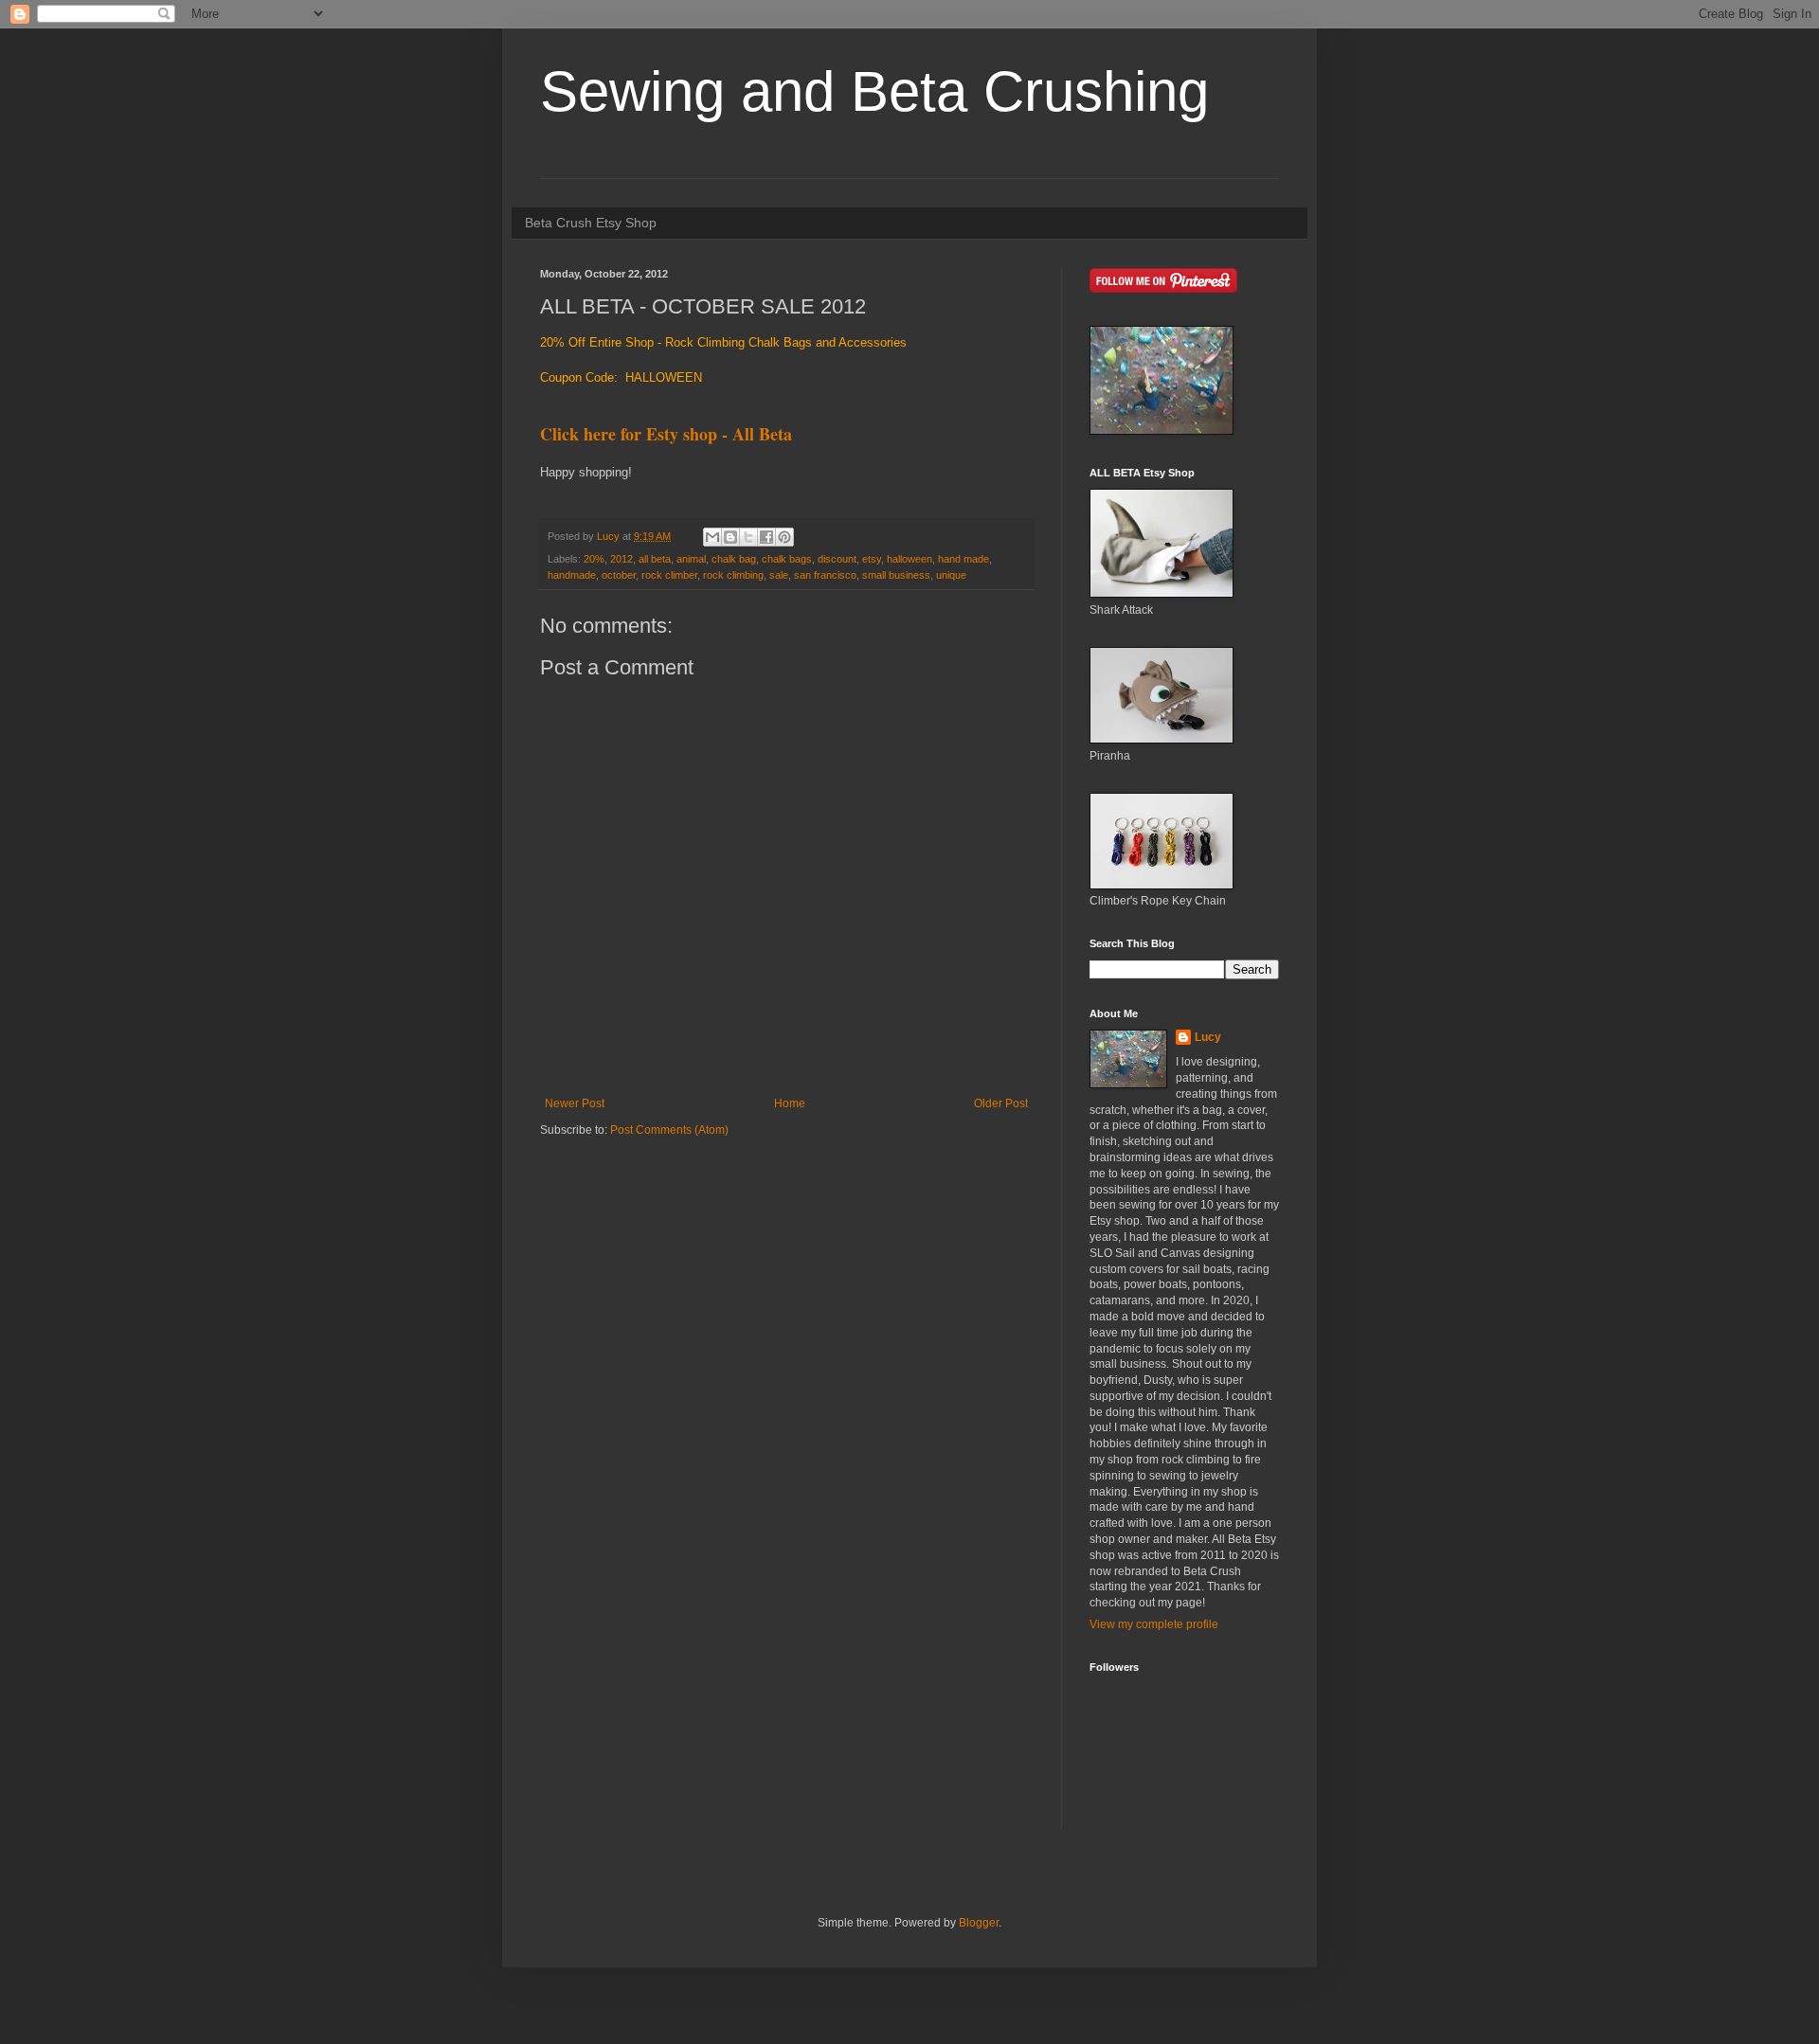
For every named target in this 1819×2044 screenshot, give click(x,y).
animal (691, 559)
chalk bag (734, 559)
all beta (655, 559)
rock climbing (733, 575)
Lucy (1208, 1037)
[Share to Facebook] (766, 537)
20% (594, 559)
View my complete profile (1154, 1624)
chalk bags (787, 559)
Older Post (1001, 1103)
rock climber (669, 575)
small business (896, 575)
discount (837, 559)
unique (951, 575)
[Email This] (712, 537)
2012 (621, 559)
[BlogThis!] (730, 537)
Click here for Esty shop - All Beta (666, 434)
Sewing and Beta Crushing (874, 91)
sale (779, 575)
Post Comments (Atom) (669, 1130)
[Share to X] (748, 537)
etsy (872, 559)
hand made (964, 559)
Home (790, 1103)
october (619, 575)
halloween (909, 559)
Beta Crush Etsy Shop (591, 223)
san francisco (825, 575)
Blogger (979, 1923)
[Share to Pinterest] (784, 537)
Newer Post (575, 1103)
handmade (572, 575)
